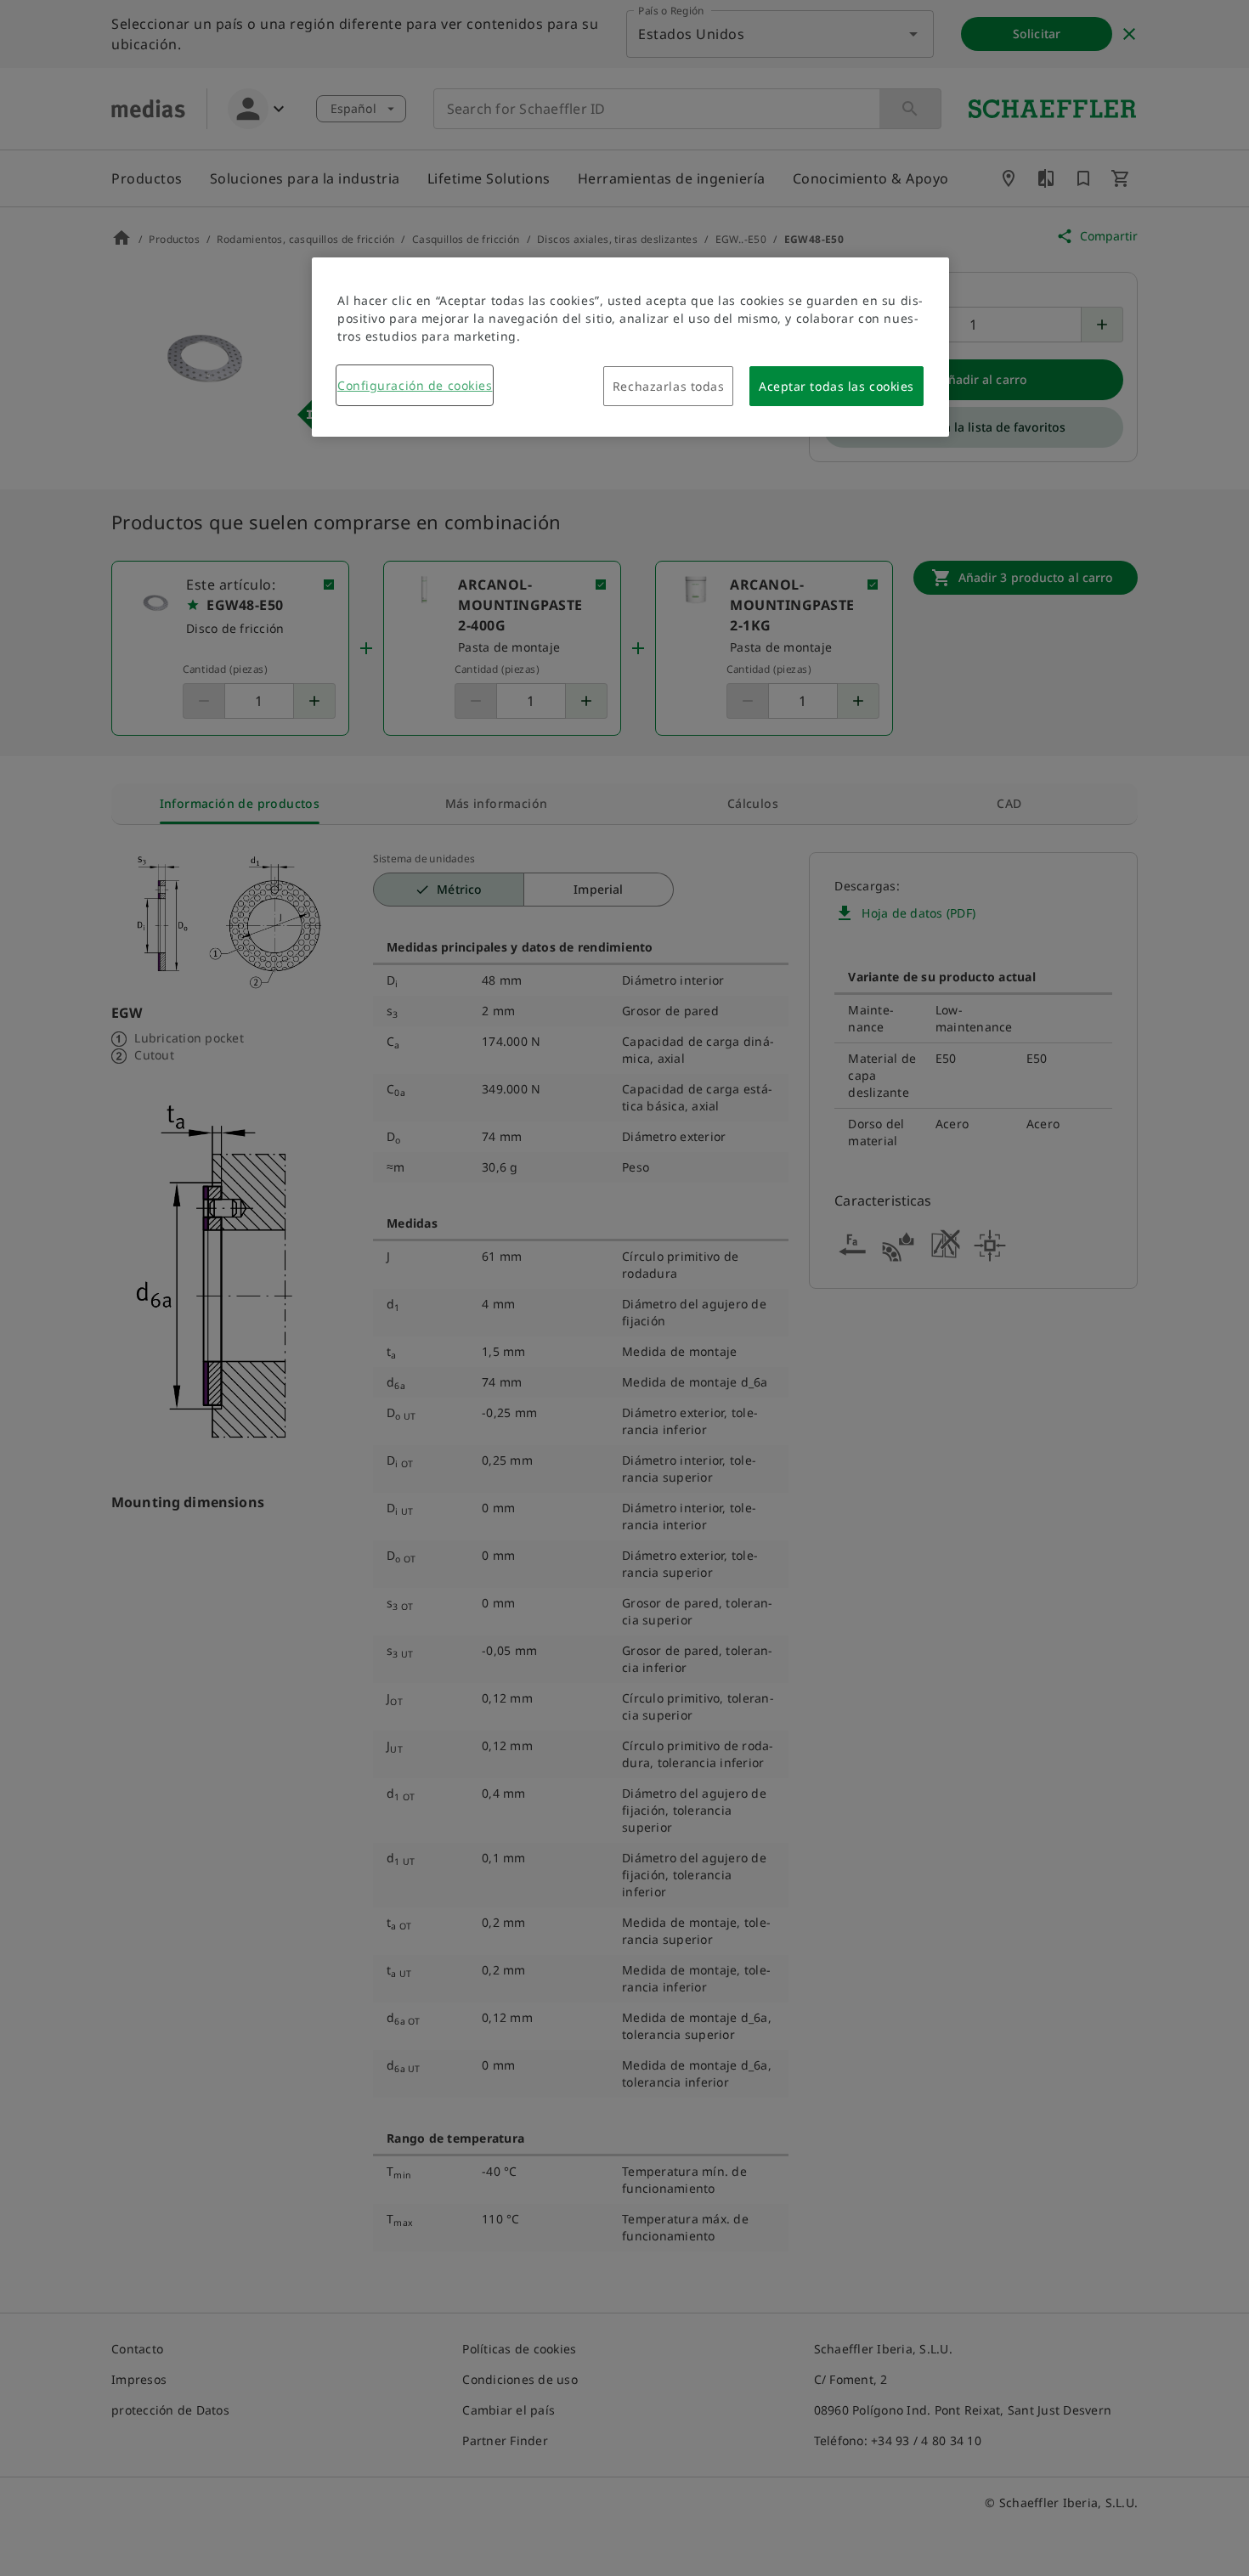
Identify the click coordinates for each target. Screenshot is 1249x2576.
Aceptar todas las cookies (836, 386)
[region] (630, 347)
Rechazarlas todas (669, 386)
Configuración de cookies (415, 385)
